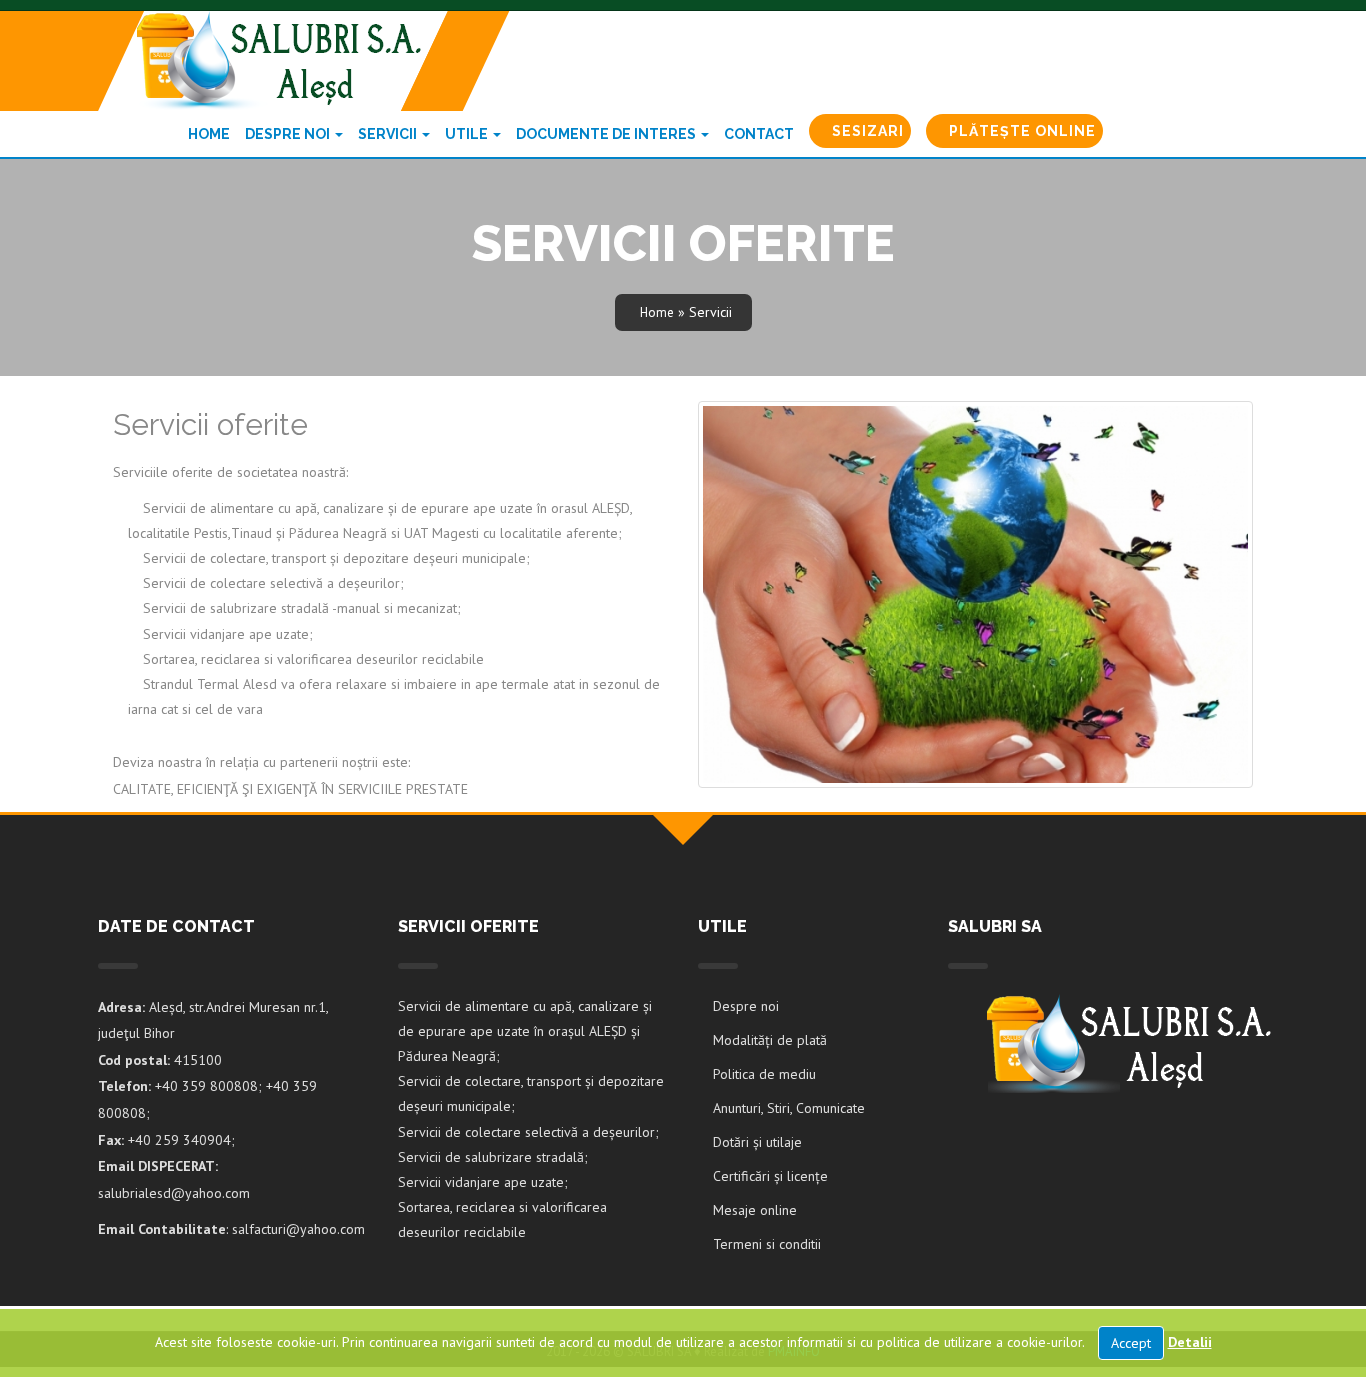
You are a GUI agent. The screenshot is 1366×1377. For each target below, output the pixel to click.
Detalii (1190, 1342)
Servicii (389, 134)
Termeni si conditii (767, 1244)
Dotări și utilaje (757, 1142)
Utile (468, 134)
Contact (759, 134)
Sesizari (866, 131)
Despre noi (289, 134)
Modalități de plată (770, 1040)
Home (209, 134)
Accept (1131, 1343)
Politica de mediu (764, 1074)
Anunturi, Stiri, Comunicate (789, 1108)
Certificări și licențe (770, 1176)
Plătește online (1020, 131)
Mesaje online (755, 1210)
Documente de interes (607, 134)
